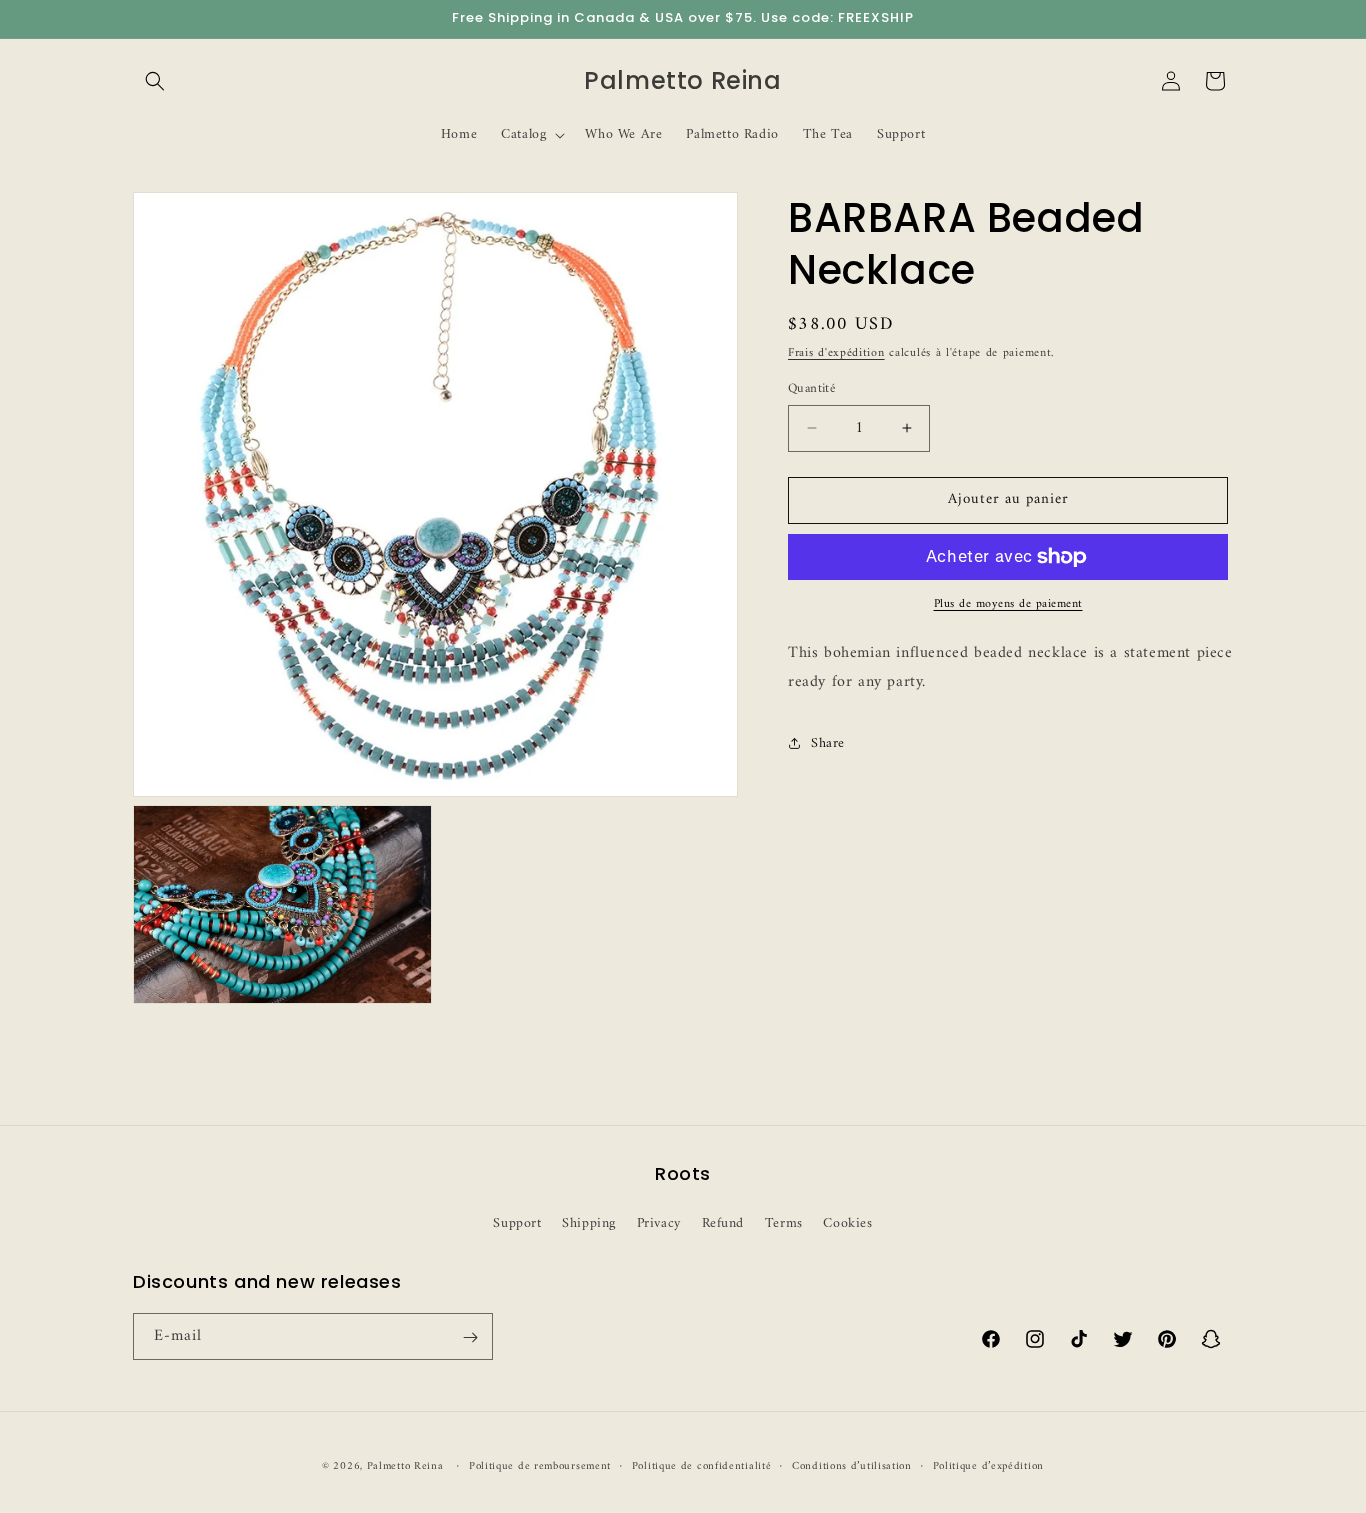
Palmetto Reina (405, 1466)
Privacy (659, 1222)
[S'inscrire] (470, 1337)
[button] (155, 81)
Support (517, 1222)
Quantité (811, 389)
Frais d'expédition (836, 353)
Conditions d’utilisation (852, 1466)
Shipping (589, 1222)
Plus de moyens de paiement (1008, 605)
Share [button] (828, 743)
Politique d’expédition (988, 1466)
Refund (723, 1222)
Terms (784, 1222)
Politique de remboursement (540, 1466)
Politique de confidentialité (702, 1466)
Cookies (847, 1222)
